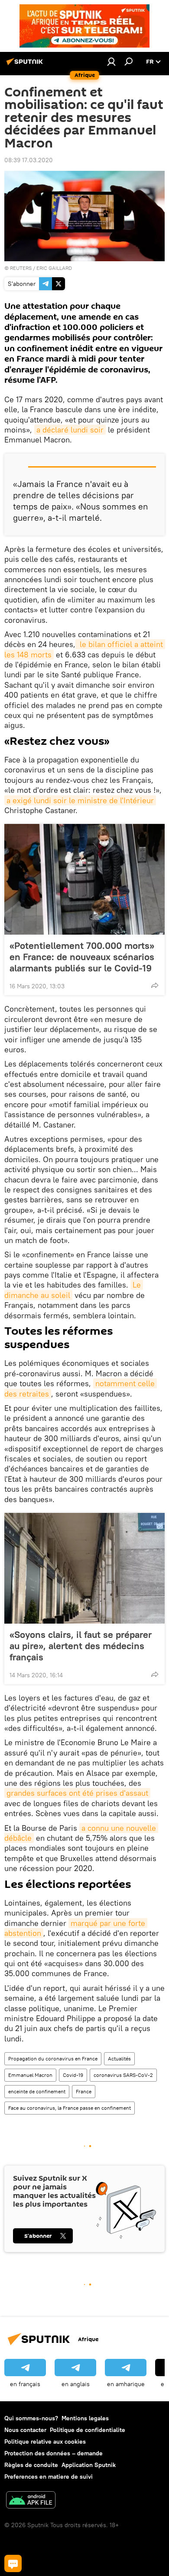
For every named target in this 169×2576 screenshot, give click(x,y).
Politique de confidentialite (88, 2430)
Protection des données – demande (54, 2453)
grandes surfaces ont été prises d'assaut (77, 1793)
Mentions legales (85, 2418)
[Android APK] (31, 2501)
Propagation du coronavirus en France (53, 2059)
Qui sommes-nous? (31, 2418)
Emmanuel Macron (30, 2075)
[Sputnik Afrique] (26, 65)
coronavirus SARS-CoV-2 (123, 2075)
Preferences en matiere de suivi (49, 2477)
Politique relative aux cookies (45, 2441)
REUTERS (21, 268)
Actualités (119, 2059)
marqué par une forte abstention (76, 1928)
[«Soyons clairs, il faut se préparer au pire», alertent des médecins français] (84, 1568)
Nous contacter (25, 2430)
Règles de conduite (31, 2465)
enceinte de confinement (37, 2091)
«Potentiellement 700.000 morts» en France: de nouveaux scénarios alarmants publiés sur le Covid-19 (82, 957)
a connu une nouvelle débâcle (81, 1833)
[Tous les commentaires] (13, 2563)
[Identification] (111, 61)
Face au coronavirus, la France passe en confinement (70, 2108)
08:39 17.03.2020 (29, 160)
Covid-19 (73, 2075)
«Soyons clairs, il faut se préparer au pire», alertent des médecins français (81, 1646)
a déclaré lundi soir (70, 430)
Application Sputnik (89, 2465)
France (84, 2091)
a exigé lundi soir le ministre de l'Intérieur (80, 800)
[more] (155, 985)
